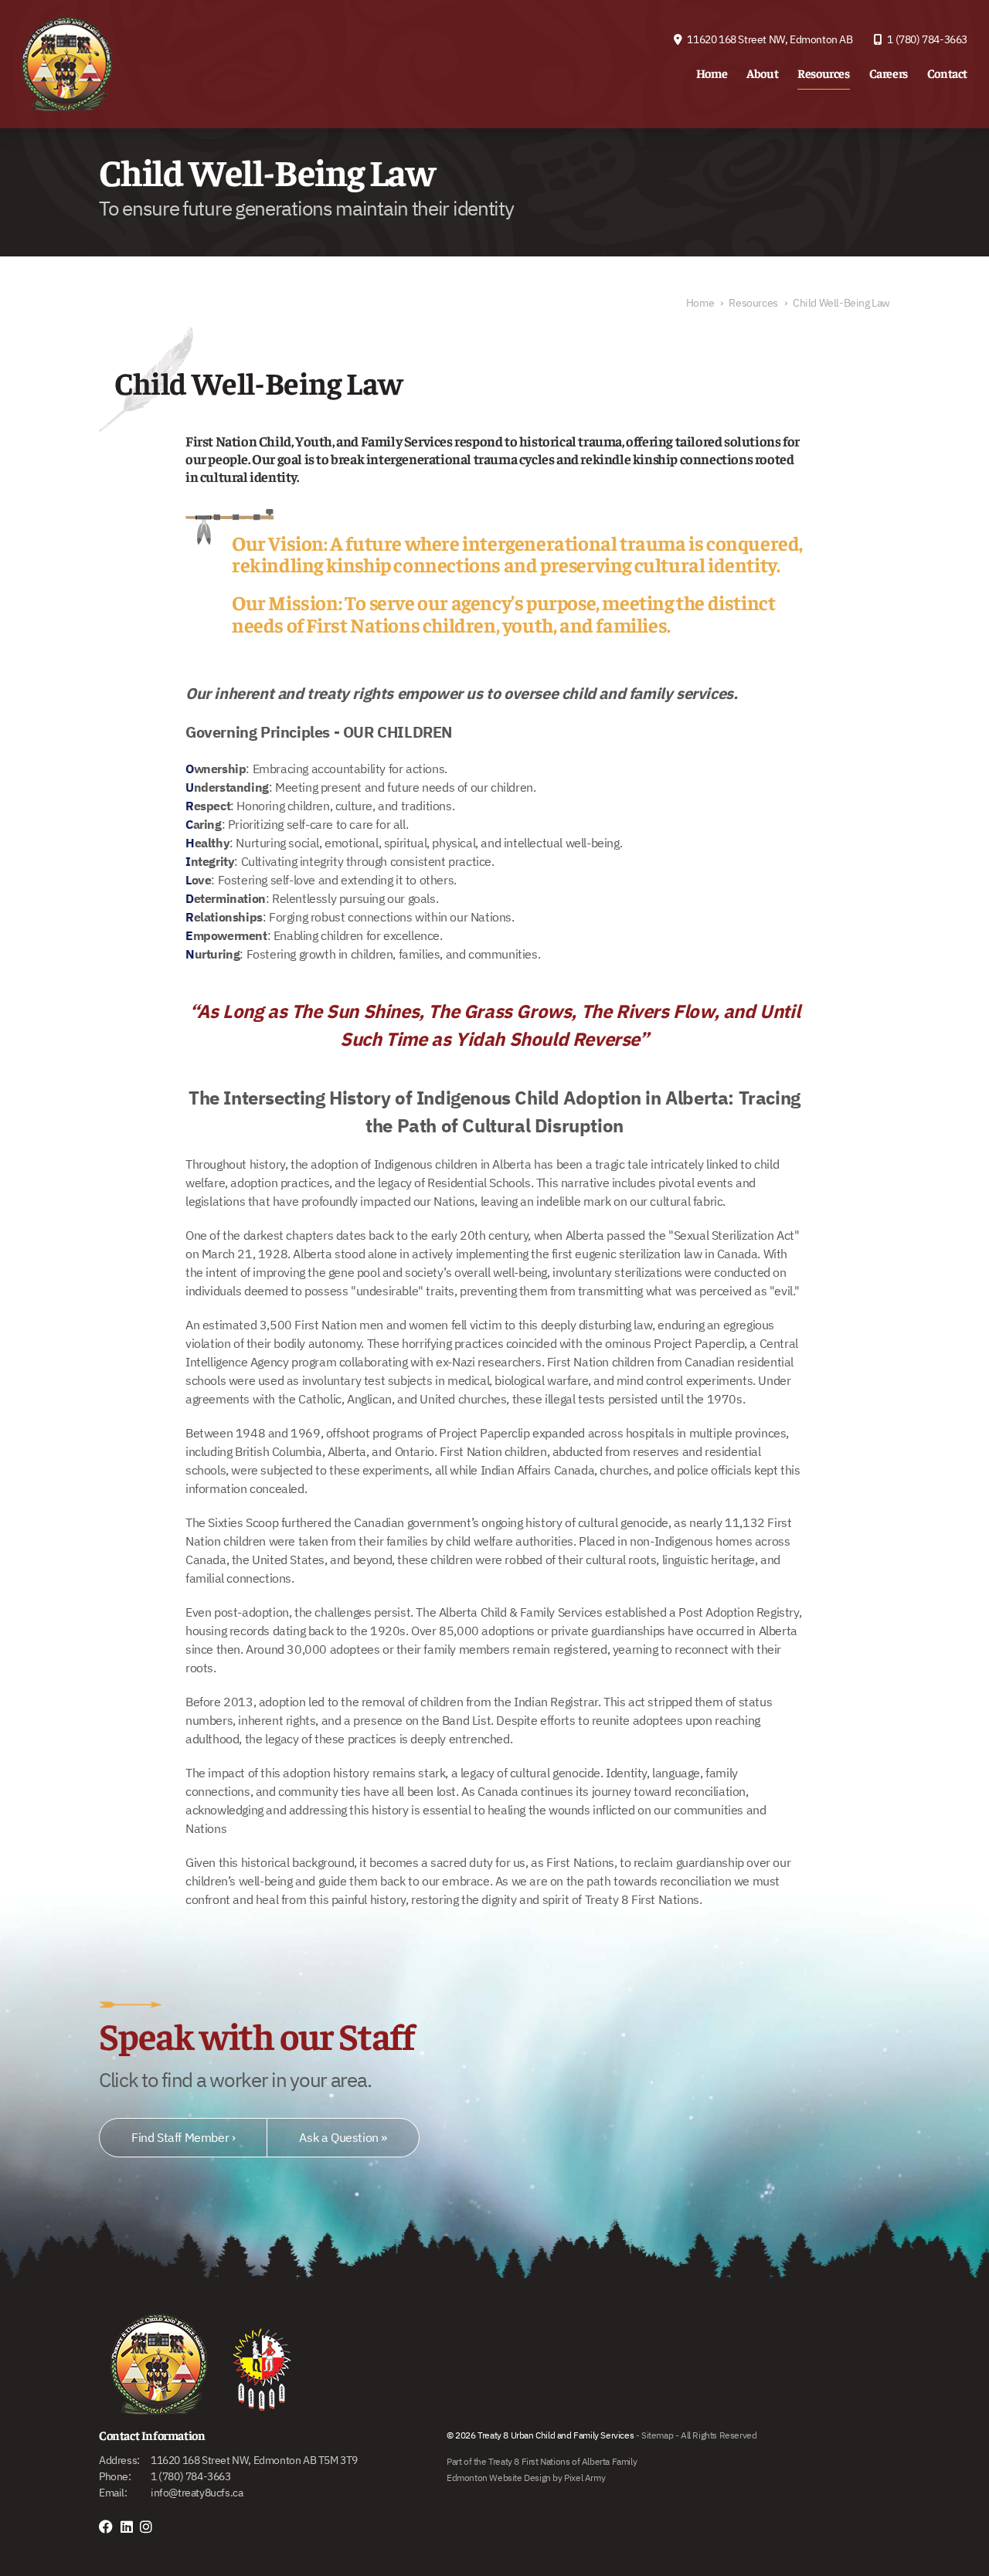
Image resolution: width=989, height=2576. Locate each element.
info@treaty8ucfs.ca (197, 2493)
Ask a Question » (343, 2137)
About (762, 73)
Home (712, 73)
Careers (889, 73)
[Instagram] (150, 2527)
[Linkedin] (131, 2527)
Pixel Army (585, 2478)
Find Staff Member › (183, 2137)
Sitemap (657, 2435)
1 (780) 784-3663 (926, 39)
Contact (947, 73)
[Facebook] (110, 2527)
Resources (823, 73)
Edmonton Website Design (499, 2478)
